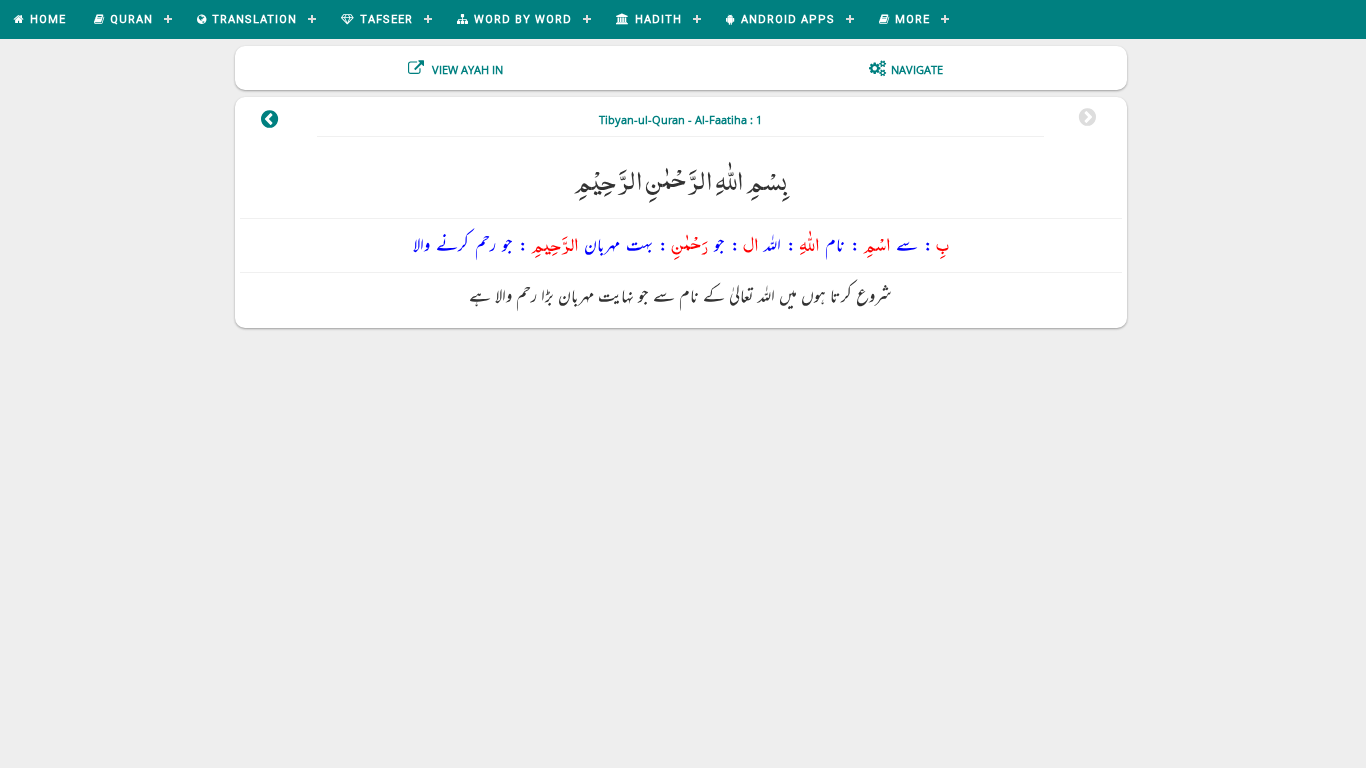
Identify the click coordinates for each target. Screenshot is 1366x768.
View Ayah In (466, 69)
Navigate (917, 69)
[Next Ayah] (269, 122)
